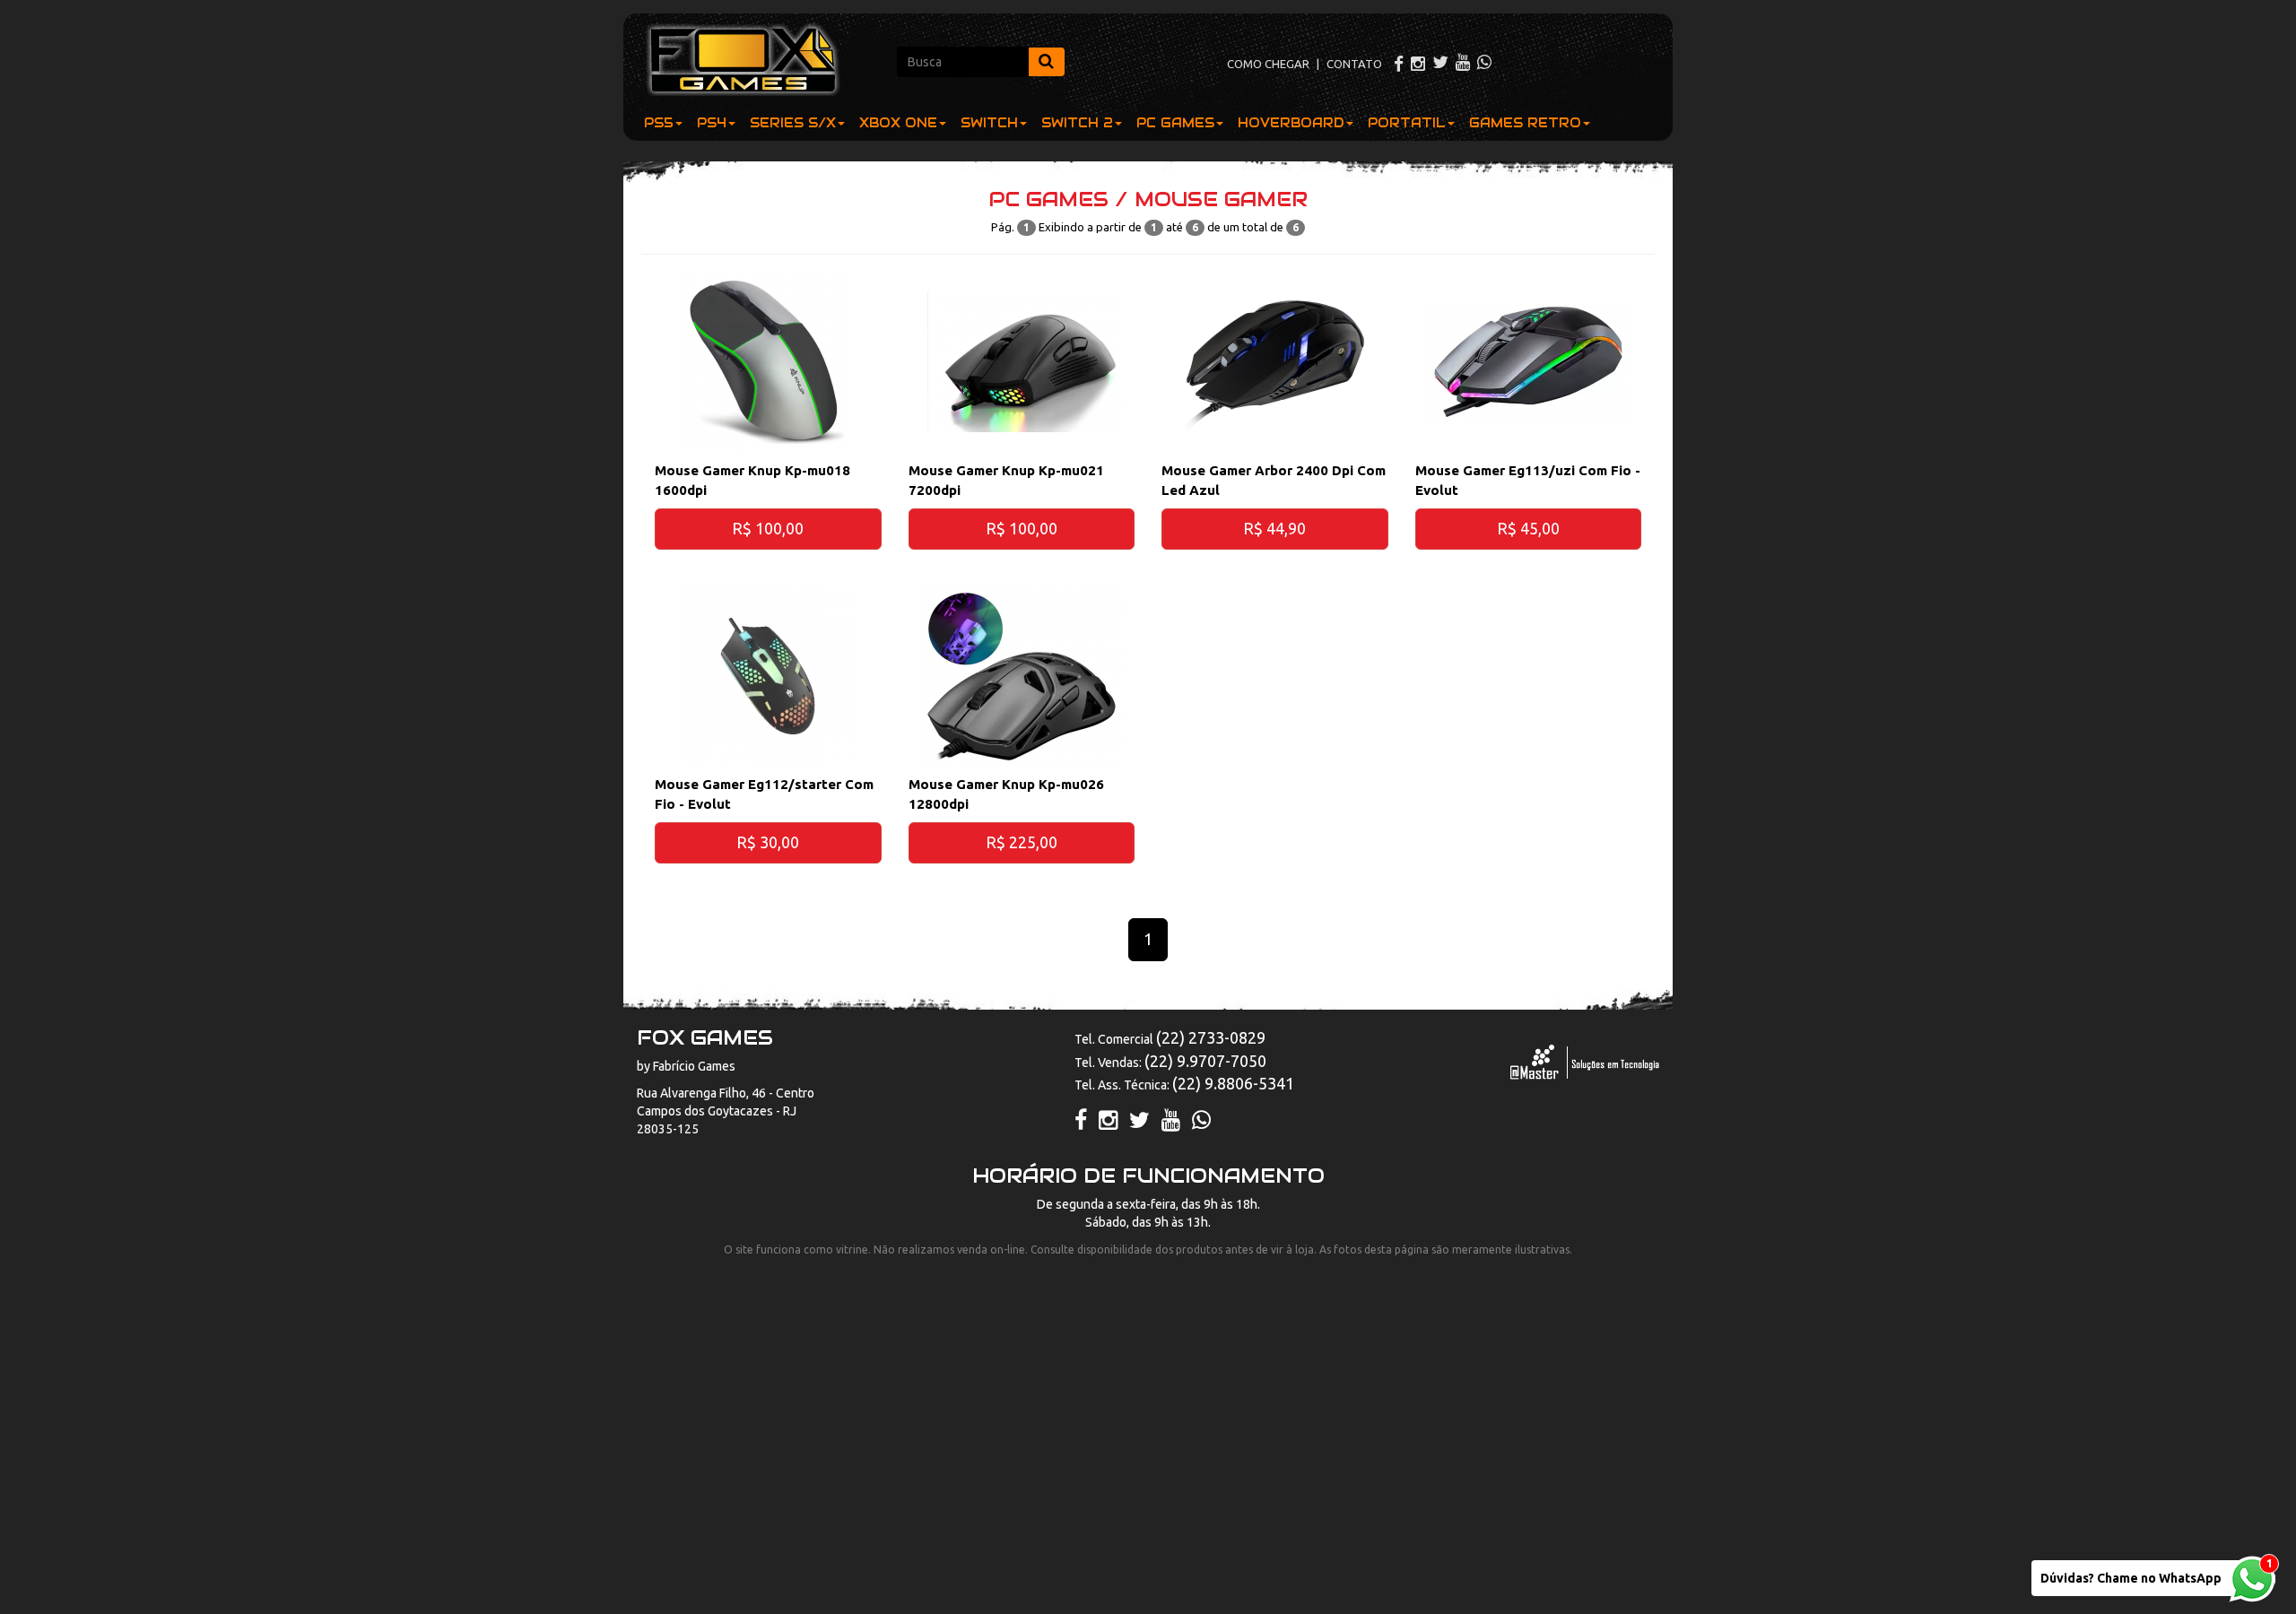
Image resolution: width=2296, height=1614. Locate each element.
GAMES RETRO (1525, 123)
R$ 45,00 (1528, 528)
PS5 (659, 123)
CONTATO (1354, 64)
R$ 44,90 (1274, 528)
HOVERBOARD (1291, 123)
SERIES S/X (793, 123)
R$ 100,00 (768, 528)
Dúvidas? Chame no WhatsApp (2131, 1578)
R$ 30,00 (768, 842)
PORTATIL (1407, 123)
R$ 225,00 (1022, 842)
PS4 (712, 123)
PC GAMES (1175, 123)
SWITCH (989, 123)
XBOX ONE (898, 123)
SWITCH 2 (1077, 123)
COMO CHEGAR (1268, 64)
